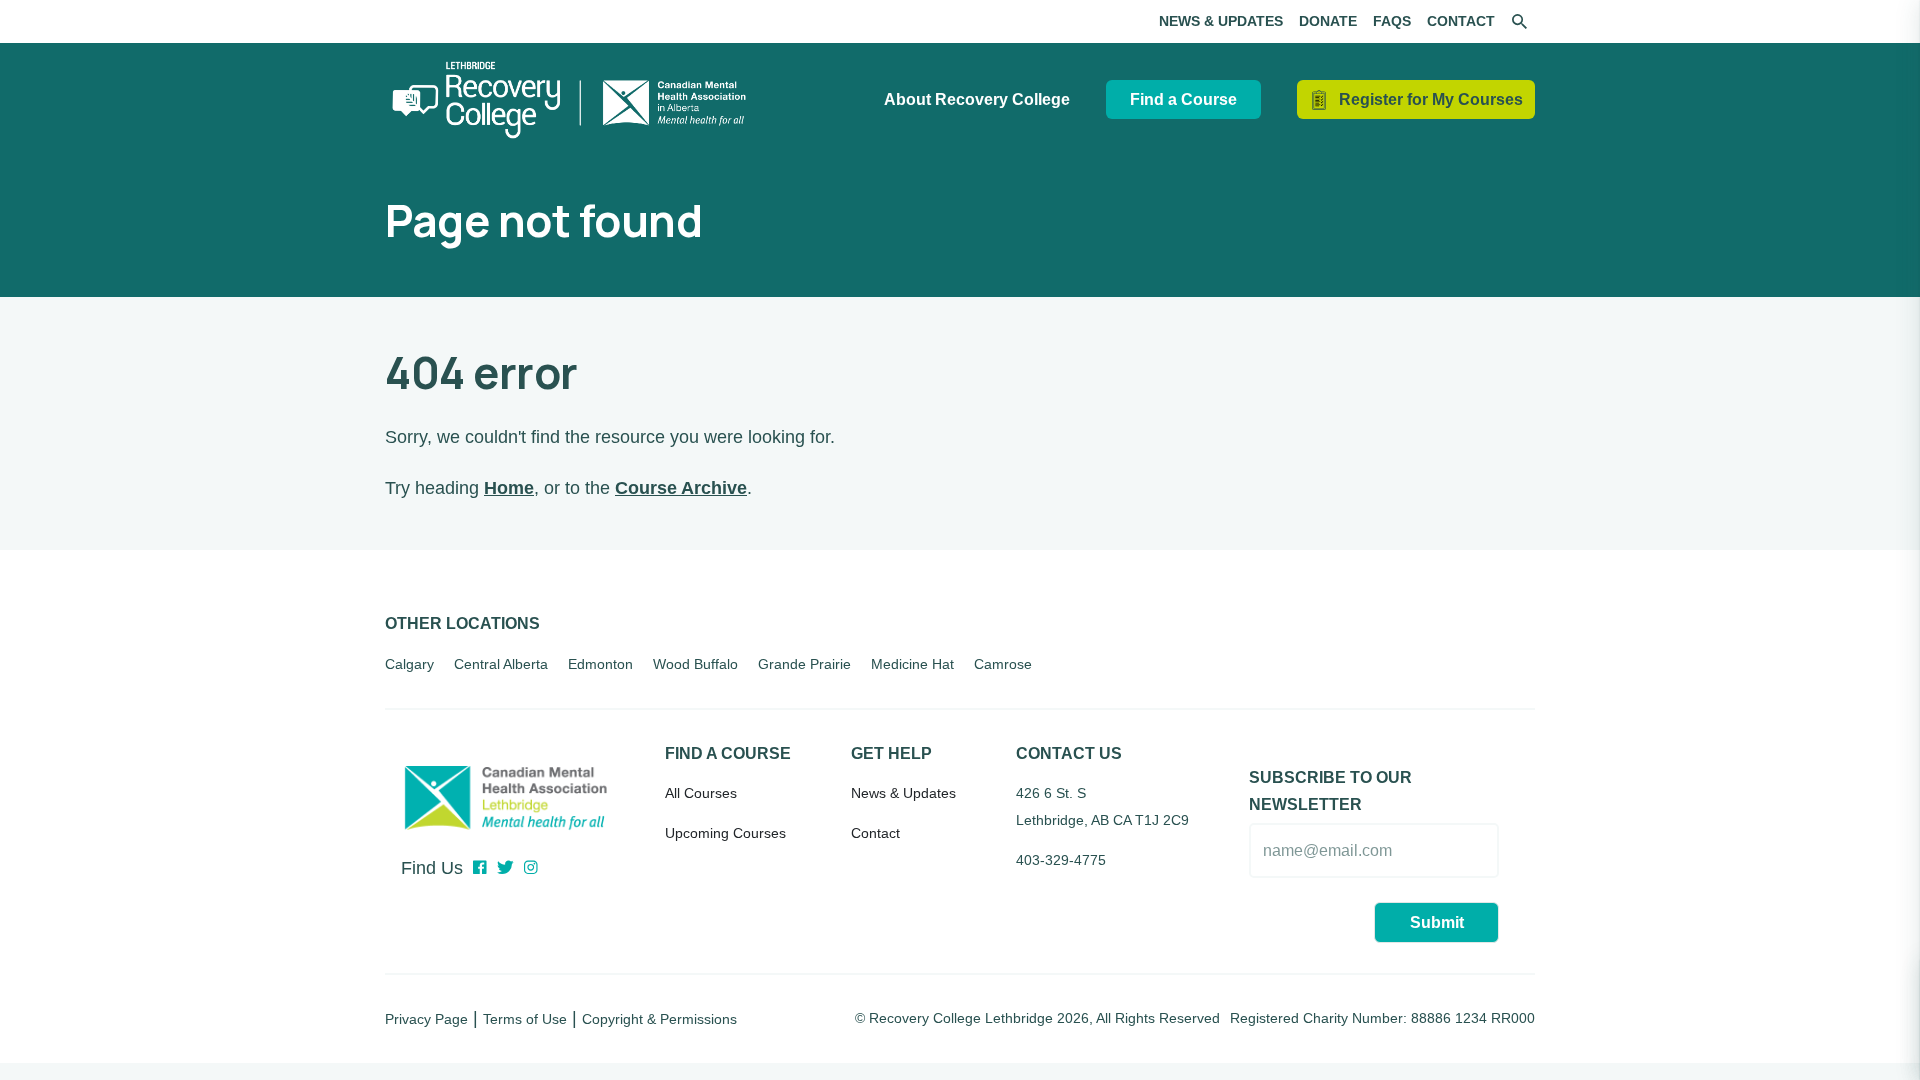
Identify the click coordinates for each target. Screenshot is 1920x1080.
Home (509, 488)
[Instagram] (531, 868)
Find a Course (1183, 99)
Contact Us (1069, 753)
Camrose (1003, 664)
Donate (1328, 21)
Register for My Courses (1431, 99)
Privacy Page (426, 1019)
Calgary (409, 664)
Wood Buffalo (695, 664)
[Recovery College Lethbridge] (575, 100)
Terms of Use (525, 1019)
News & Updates (1221, 21)
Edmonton (600, 664)
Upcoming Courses (725, 833)
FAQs (1392, 21)
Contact (1461, 21)
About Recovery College (977, 99)
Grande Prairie (804, 664)
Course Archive (681, 488)
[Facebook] (480, 868)
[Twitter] (505, 868)
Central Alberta (501, 664)
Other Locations (462, 623)
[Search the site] (1519, 22)
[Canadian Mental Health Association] (505, 792)
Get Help (891, 753)
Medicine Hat (912, 664)
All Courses (701, 793)
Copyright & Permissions (659, 1019)
